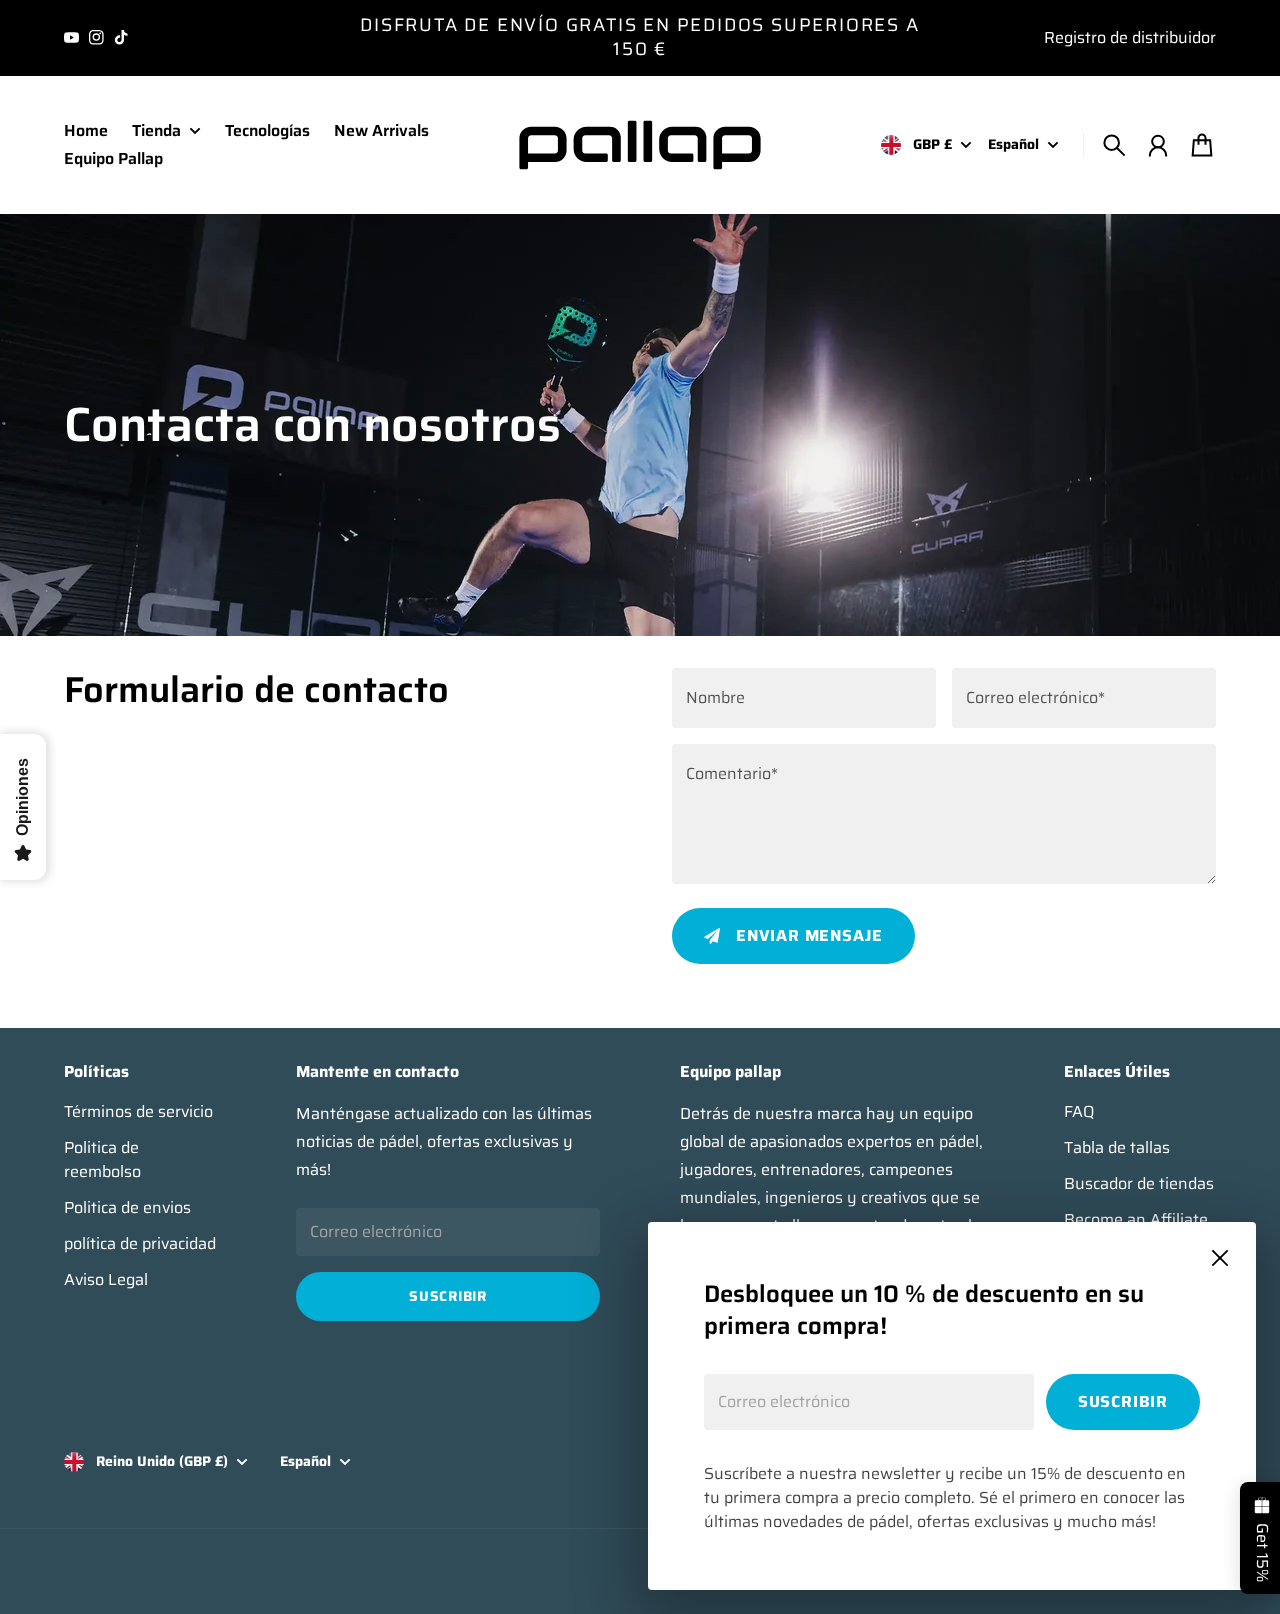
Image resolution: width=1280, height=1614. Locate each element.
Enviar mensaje (809, 935)
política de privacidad (140, 1244)
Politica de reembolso (102, 1160)
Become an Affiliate (1136, 1220)
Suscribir (1123, 1401)
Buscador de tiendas (1139, 1184)
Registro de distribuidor (1130, 37)
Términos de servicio (138, 1112)
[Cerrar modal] (1220, 1258)
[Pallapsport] (640, 145)
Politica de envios (127, 1208)
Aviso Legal (106, 1280)
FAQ (1079, 1112)
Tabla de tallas (1117, 1148)
